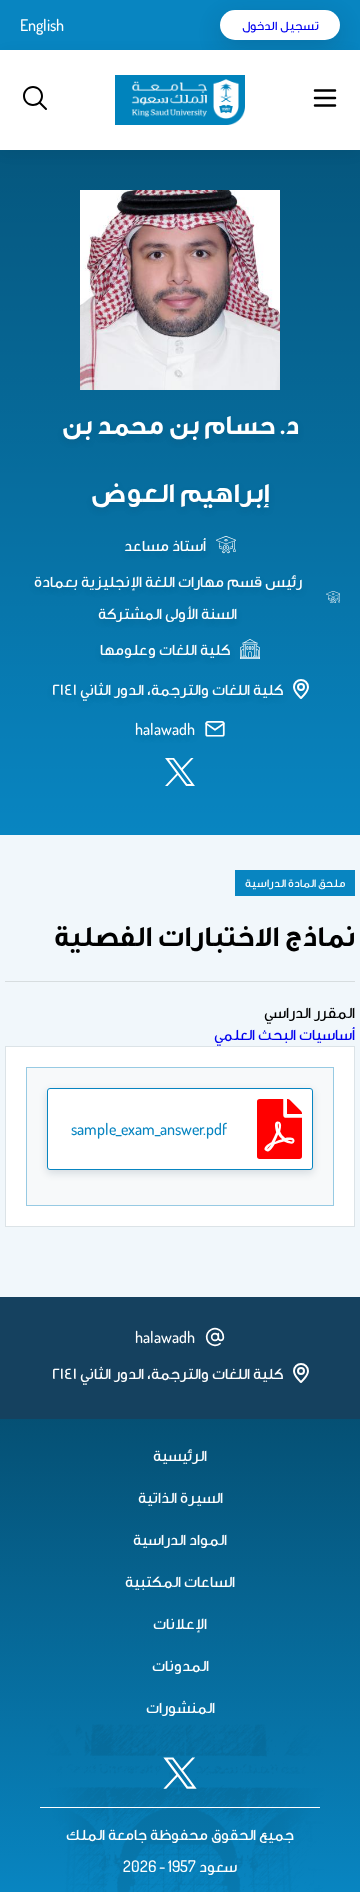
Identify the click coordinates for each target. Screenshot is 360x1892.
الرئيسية (180, 1455)
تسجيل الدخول (280, 25)
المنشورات (180, 1707)
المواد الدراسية (180, 1539)
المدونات (180, 1665)
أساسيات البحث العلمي (284, 1034)
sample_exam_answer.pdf (149, 1129)
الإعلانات (180, 1623)
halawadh (165, 729)
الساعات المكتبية (180, 1581)
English (42, 25)
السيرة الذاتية (180, 1497)
